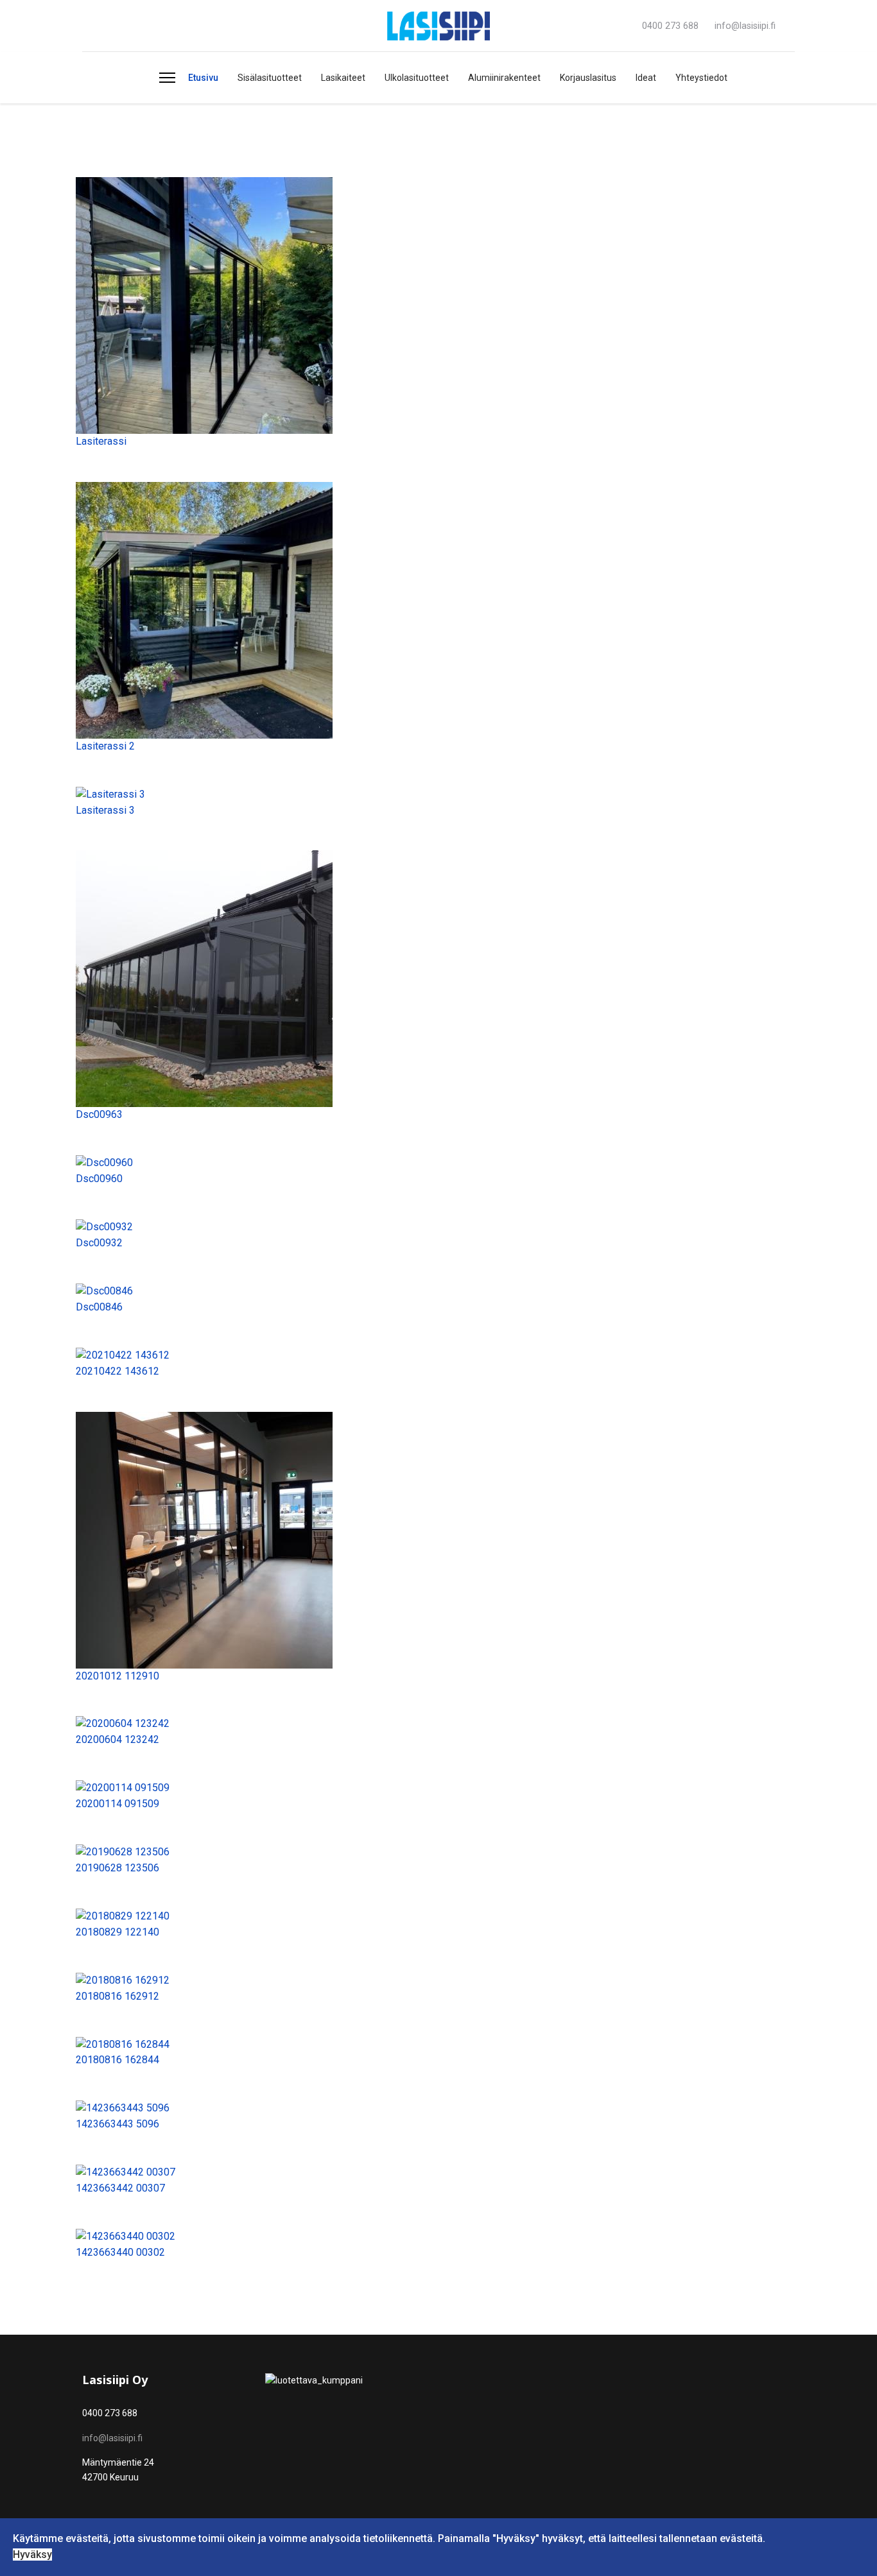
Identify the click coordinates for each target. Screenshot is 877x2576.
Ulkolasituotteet (417, 78)
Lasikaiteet (343, 78)
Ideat (646, 78)
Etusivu (203, 78)
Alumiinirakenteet (504, 78)
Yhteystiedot (701, 78)
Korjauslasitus (588, 78)
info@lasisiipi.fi (745, 26)
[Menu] (167, 78)
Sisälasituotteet (270, 78)
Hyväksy (32, 2555)
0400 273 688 (670, 26)
